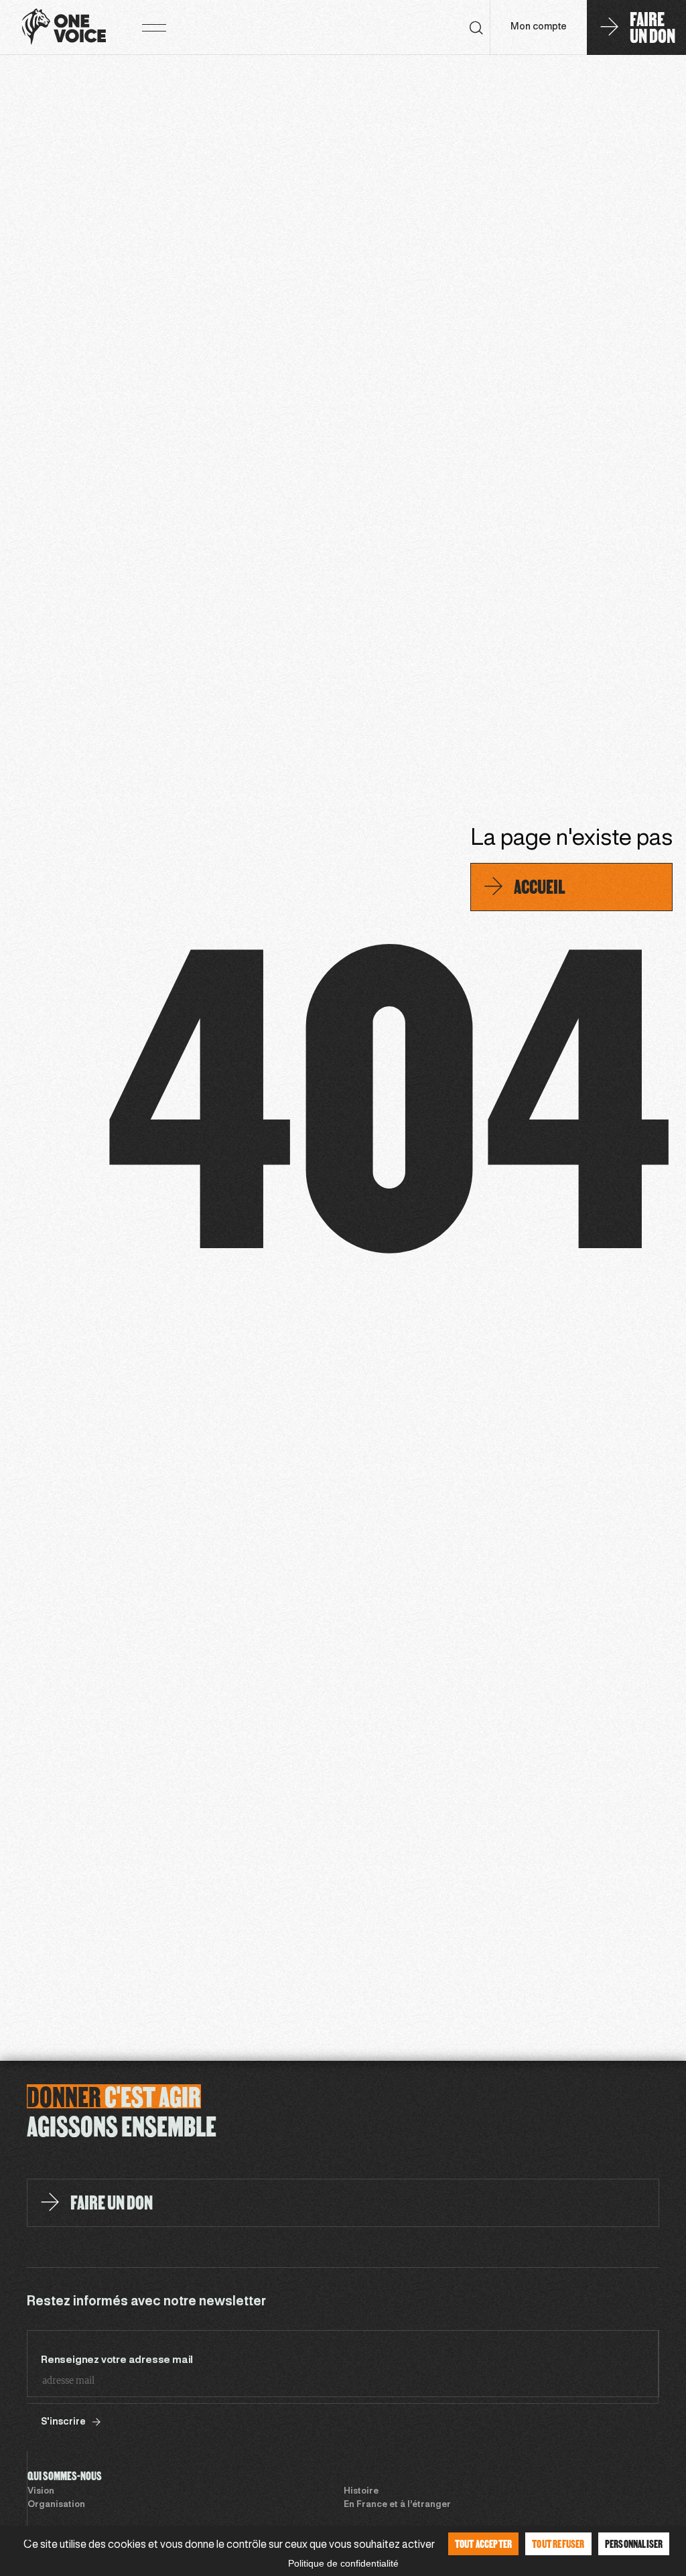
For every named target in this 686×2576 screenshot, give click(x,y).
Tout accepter (484, 2544)
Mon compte (539, 27)
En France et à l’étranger (397, 2505)
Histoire (361, 2492)
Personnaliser (634, 2544)
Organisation (56, 2505)
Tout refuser (558, 2544)
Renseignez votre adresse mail (117, 2360)
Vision (41, 2492)
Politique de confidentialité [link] (343, 2563)
